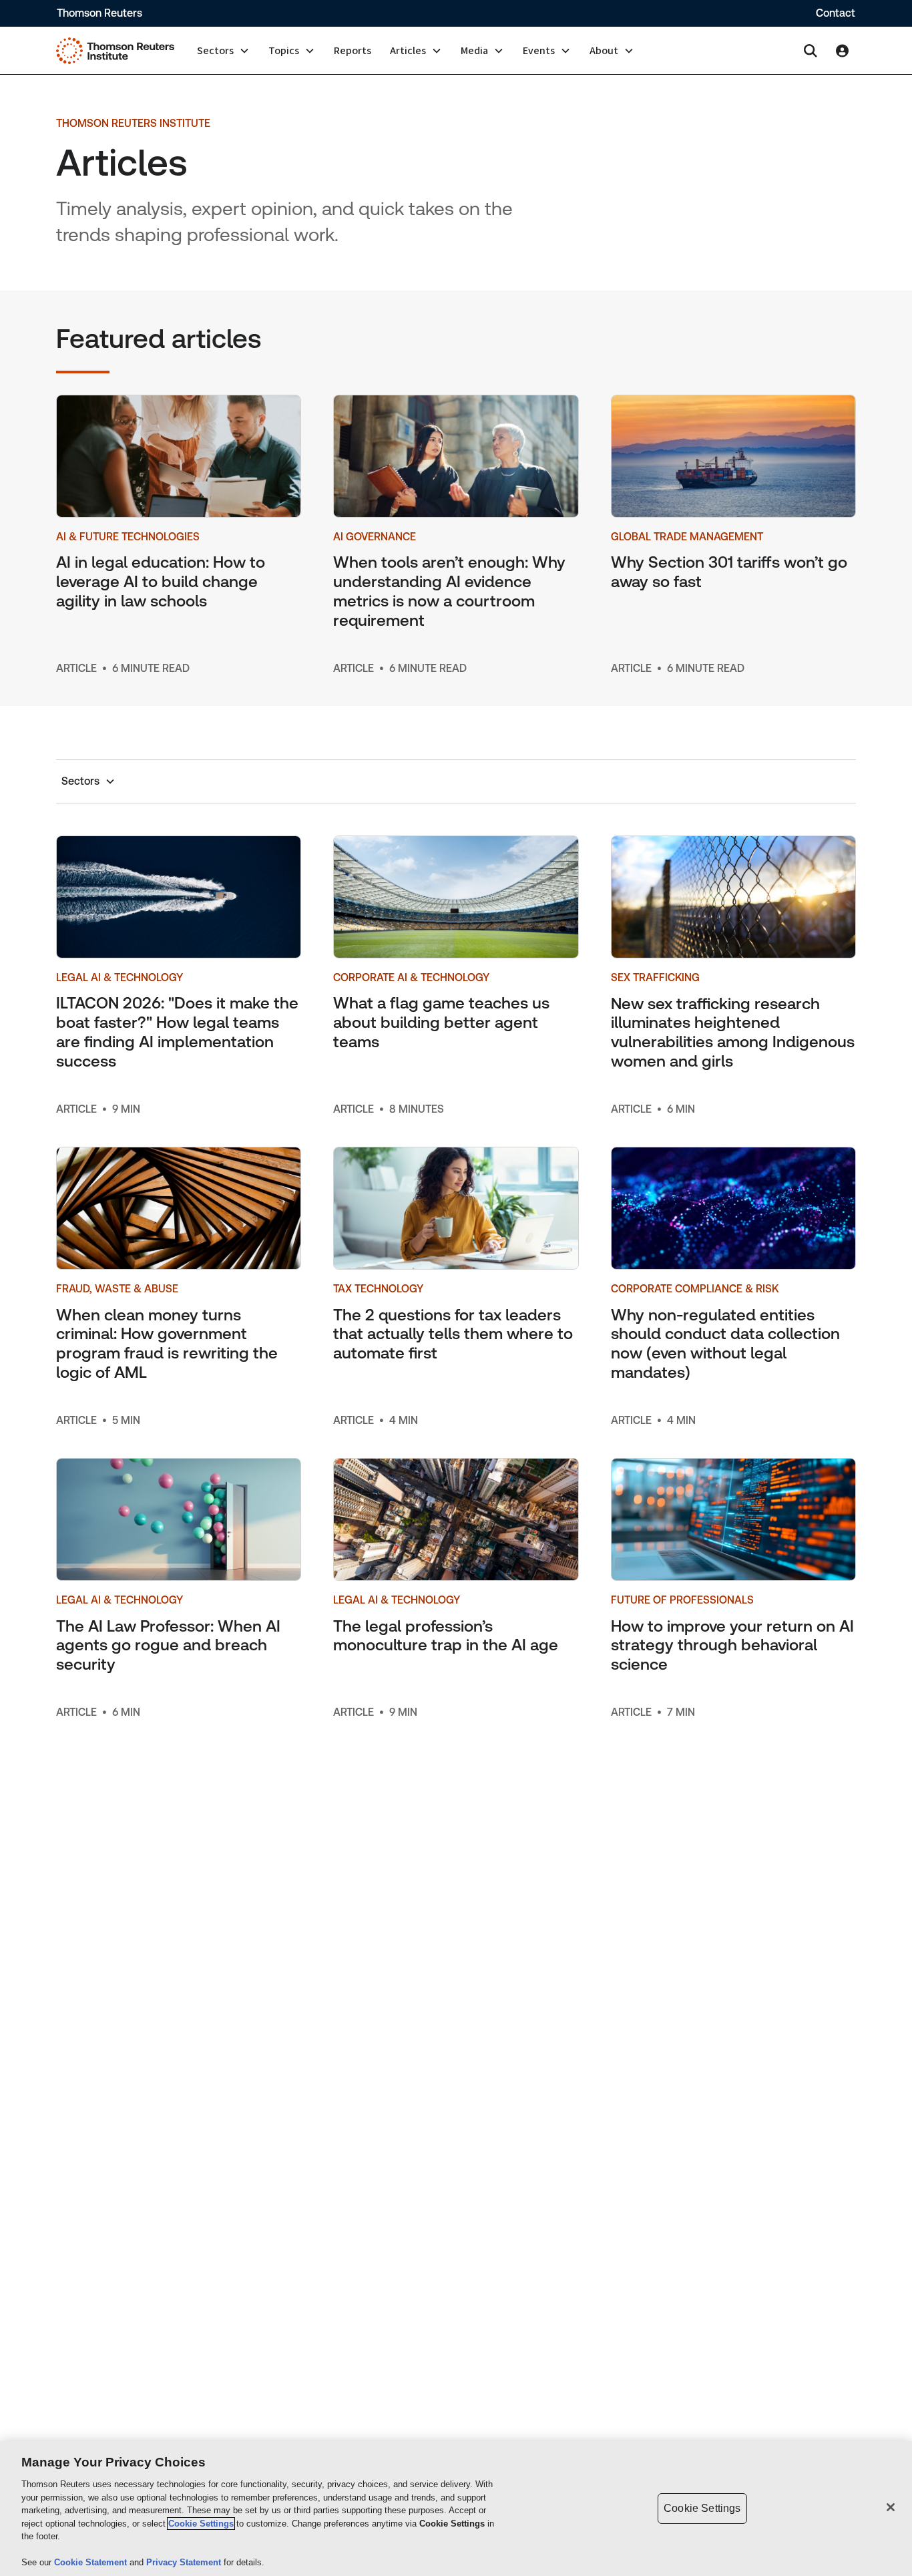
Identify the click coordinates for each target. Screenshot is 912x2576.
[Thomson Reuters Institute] (115, 51)
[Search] (811, 51)
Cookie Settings (201, 2524)
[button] (223, 51)
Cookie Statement (92, 2562)
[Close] (891, 2507)
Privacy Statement (185, 2562)
